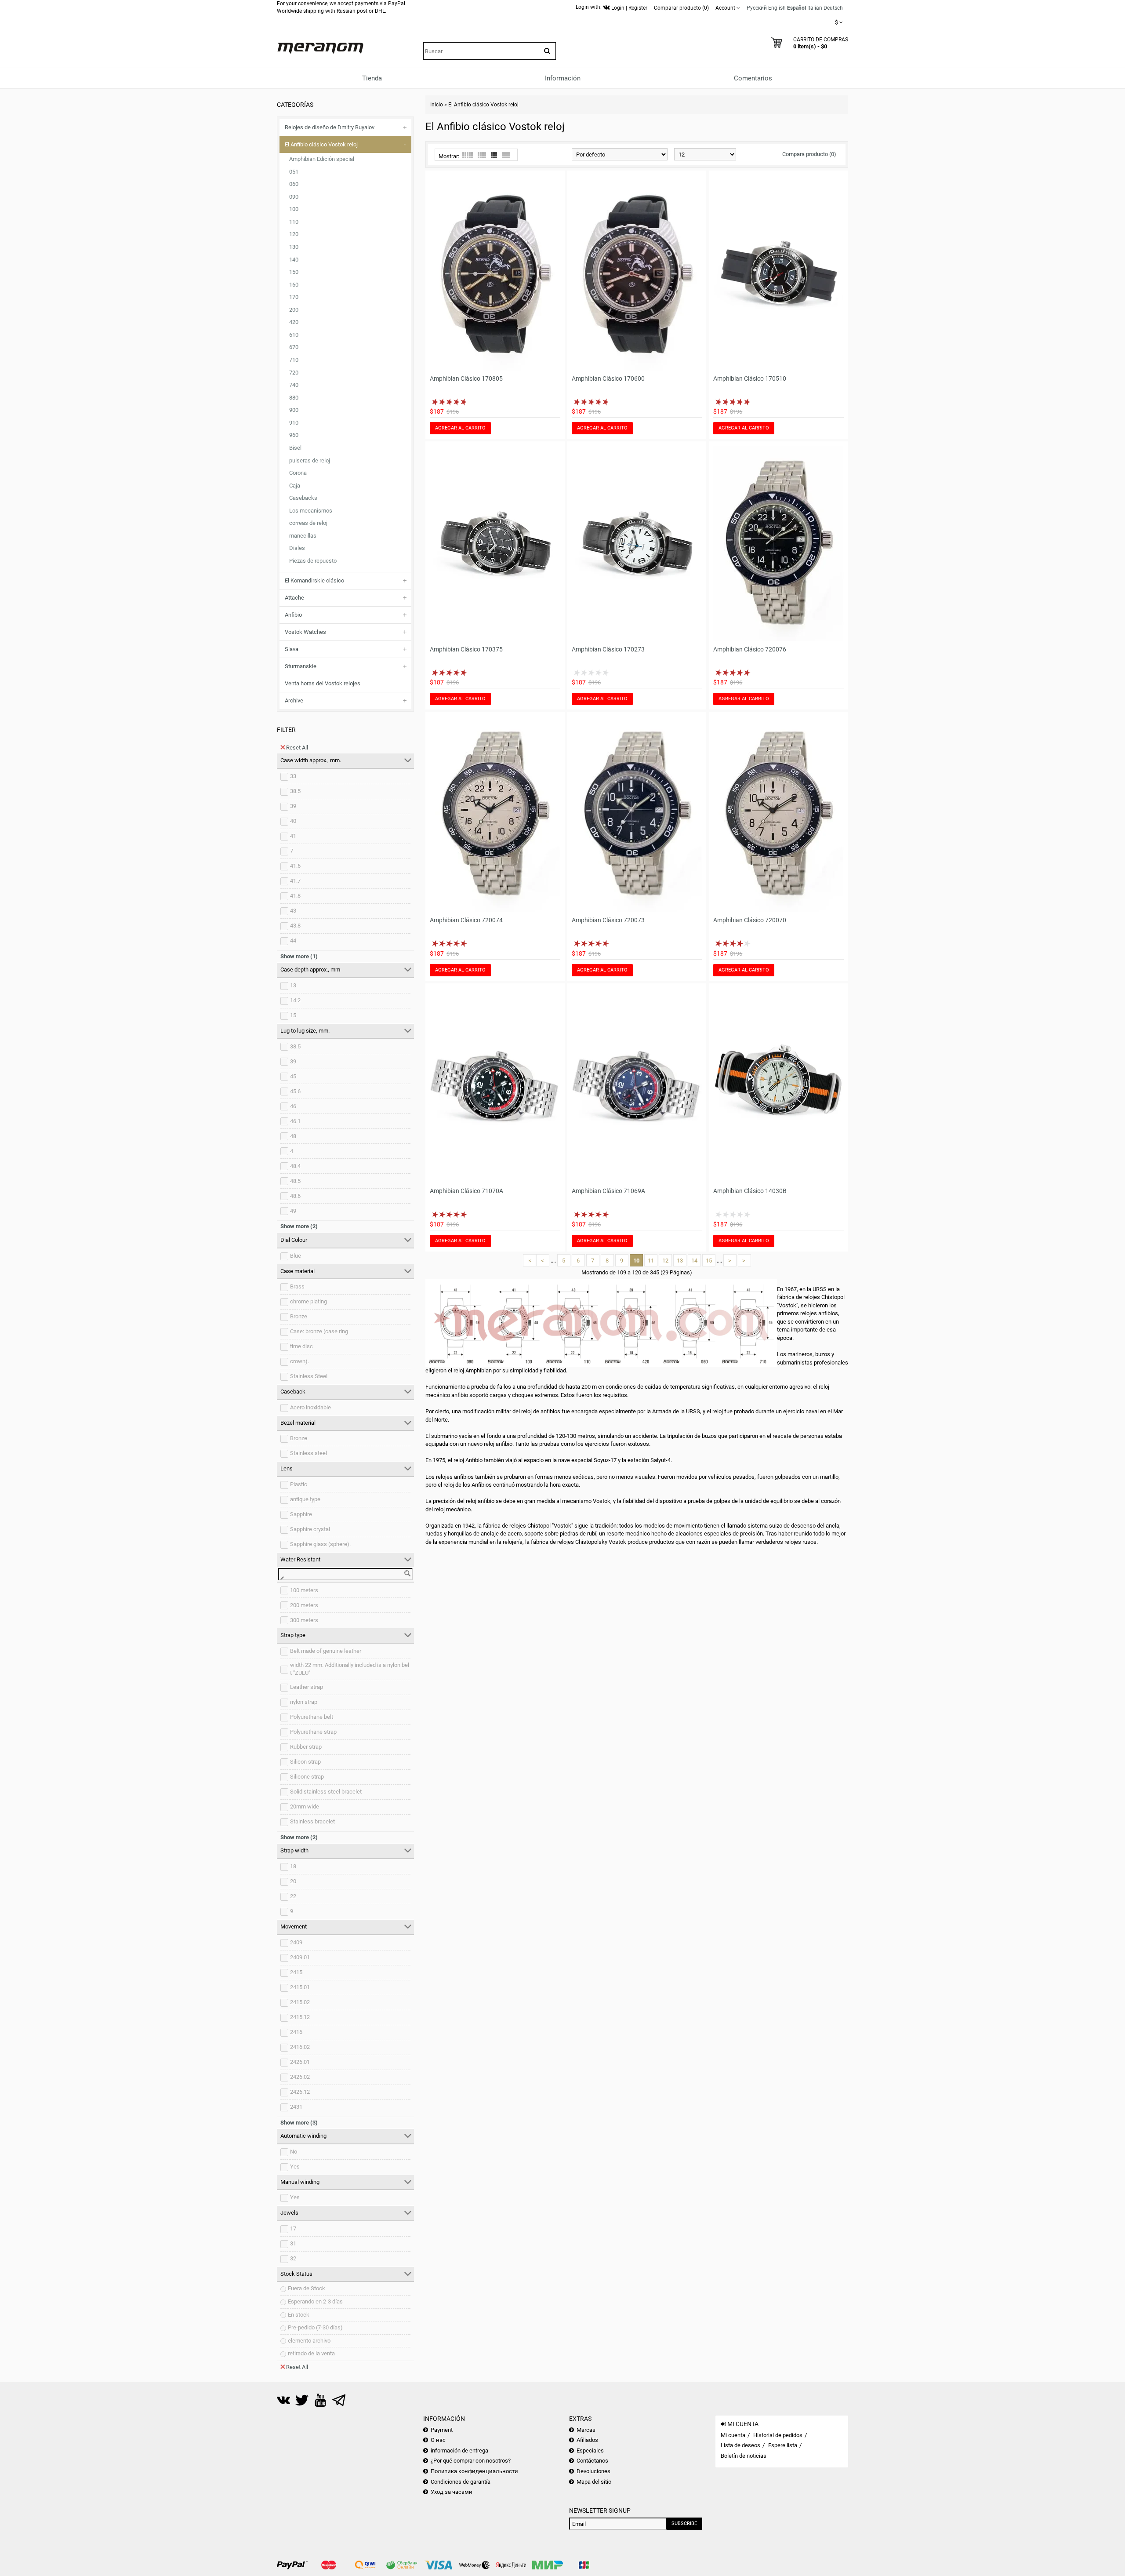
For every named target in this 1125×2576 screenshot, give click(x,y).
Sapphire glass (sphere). (320, 1544)
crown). (299, 1361)
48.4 (295, 1166)
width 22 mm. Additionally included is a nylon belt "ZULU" (350, 1669)
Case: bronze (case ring (319, 1331)
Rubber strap (306, 1747)
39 (293, 806)
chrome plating (308, 1301)
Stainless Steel (309, 1376)
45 (293, 1076)
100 (294, 209)
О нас (438, 2440)
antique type (305, 1499)
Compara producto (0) (809, 154)
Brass (297, 1286)
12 (665, 1261)
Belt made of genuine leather (326, 1651)
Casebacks (303, 498)
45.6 (295, 1091)
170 (294, 297)
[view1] (506, 155)
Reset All (297, 748)
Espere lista (783, 2445)
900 (294, 410)
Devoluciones (593, 2471)
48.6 (295, 1196)
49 (293, 1211)
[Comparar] (554, 365)
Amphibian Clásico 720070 (750, 920)
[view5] (468, 155)
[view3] (494, 155)
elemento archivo (309, 2341)
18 (293, 1866)
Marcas (586, 2430)
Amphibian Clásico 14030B (750, 1191)
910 (294, 423)
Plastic (299, 1484)
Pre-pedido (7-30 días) (315, 2327)
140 (294, 260)
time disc (301, 1346)
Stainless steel (308, 1453)
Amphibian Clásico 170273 (608, 649)
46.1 (295, 1121)
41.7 (295, 881)
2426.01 (300, 2062)
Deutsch (833, 8)
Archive (294, 700)
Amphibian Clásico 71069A (608, 1191)
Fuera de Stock (307, 2288)
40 (293, 821)
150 (294, 272)
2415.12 (300, 2017)
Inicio (437, 105)
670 (294, 347)
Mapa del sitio (594, 2482)
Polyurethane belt (312, 1717)
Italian (815, 8)
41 (293, 836)
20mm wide (305, 1806)
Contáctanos (592, 2461)
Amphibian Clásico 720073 (608, 920)
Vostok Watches (305, 632)
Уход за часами (452, 2492)
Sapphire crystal (310, 1529)
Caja (295, 486)
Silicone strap (307, 1777)
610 (294, 335)
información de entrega (459, 2450)
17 (293, 2229)
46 (293, 1106)
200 (294, 310)
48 (293, 1136)
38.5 (295, 791)
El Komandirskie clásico (314, 580)
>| (744, 1261)
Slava (292, 649)
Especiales (590, 2450)
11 (651, 1261)
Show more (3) (299, 2123)
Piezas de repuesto (313, 561)
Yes (295, 2167)
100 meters (304, 1590)
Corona (298, 473)
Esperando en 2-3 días (315, 2301)
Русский (757, 8)
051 (294, 172)
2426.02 (300, 2077)
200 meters (304, 1605)
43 (293, 911)
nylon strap (304, 1702)
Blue (296, 1256)
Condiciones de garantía (461, 2482)
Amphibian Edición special (322, 159)
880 (294, 398)
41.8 (295, 896)
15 (293, 1015)
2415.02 (300, 2002)
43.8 (295, 926)
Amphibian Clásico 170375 (466, 649)
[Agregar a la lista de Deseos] (542, 365)
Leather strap (307, 1687)
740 (294, 385)
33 (293, 776)
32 (293, 2258)
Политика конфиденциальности (474, 2471)
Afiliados (587, 2440)
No (294, 2152)
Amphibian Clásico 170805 (466, 378)
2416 (296, 2032)
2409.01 (300, 1957)
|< (530, 1261)
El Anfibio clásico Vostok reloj (321, 144)
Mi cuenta (733, 2435)
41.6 (295, 866)
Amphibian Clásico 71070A (466, 1191)
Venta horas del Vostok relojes (323, 683)
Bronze (299, 1316)
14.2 (295, 1000)
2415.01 (300, 1987)
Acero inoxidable (310, 1407)
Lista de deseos (740, 2445)
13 (293, 985)
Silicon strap (305, 1762)
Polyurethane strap (313, 1732)
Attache (294, 598)
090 (294, 197)
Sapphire (301, 1514)
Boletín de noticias (744, 2456)
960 (294, 435)
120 (294, 234)
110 (294, 222)
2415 (296, 1972)
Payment (442, 2430)
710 (294, 360)
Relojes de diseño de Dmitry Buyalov (330, 127)
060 (294, 184)
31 (293, 2243)
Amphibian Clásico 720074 (466, 920)
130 (294, 247)
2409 (296, 1942)
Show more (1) (299, 956)
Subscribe (684, 2523)
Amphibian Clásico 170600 (608, 378)
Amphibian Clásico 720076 (750, 649)
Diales (297, 548)
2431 (296, 2107)
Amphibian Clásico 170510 (750, 378)
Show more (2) (299, 1226)
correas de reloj (308, 523)
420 (294, 322)
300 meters (304, 1620)
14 (694, 1261)
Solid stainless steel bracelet (326, 1792)
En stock (299, 2315)
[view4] (482, 155)
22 (293, 1896)
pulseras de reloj (310, 460)
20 (293, 1881)
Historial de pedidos (778, 2435)
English (777, 8)
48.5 (295, 1181)
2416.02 (300, 2047)
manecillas (303, 536)
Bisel (295, 448)
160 (294, 285)
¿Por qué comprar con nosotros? (471, 2461)
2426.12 (300, 2092)
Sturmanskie (301, 666)
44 (293, 941)
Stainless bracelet (312, 1821)
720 (294, 373)
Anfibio (293, 615)
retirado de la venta (311, 2353)
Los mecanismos (311, 511)
